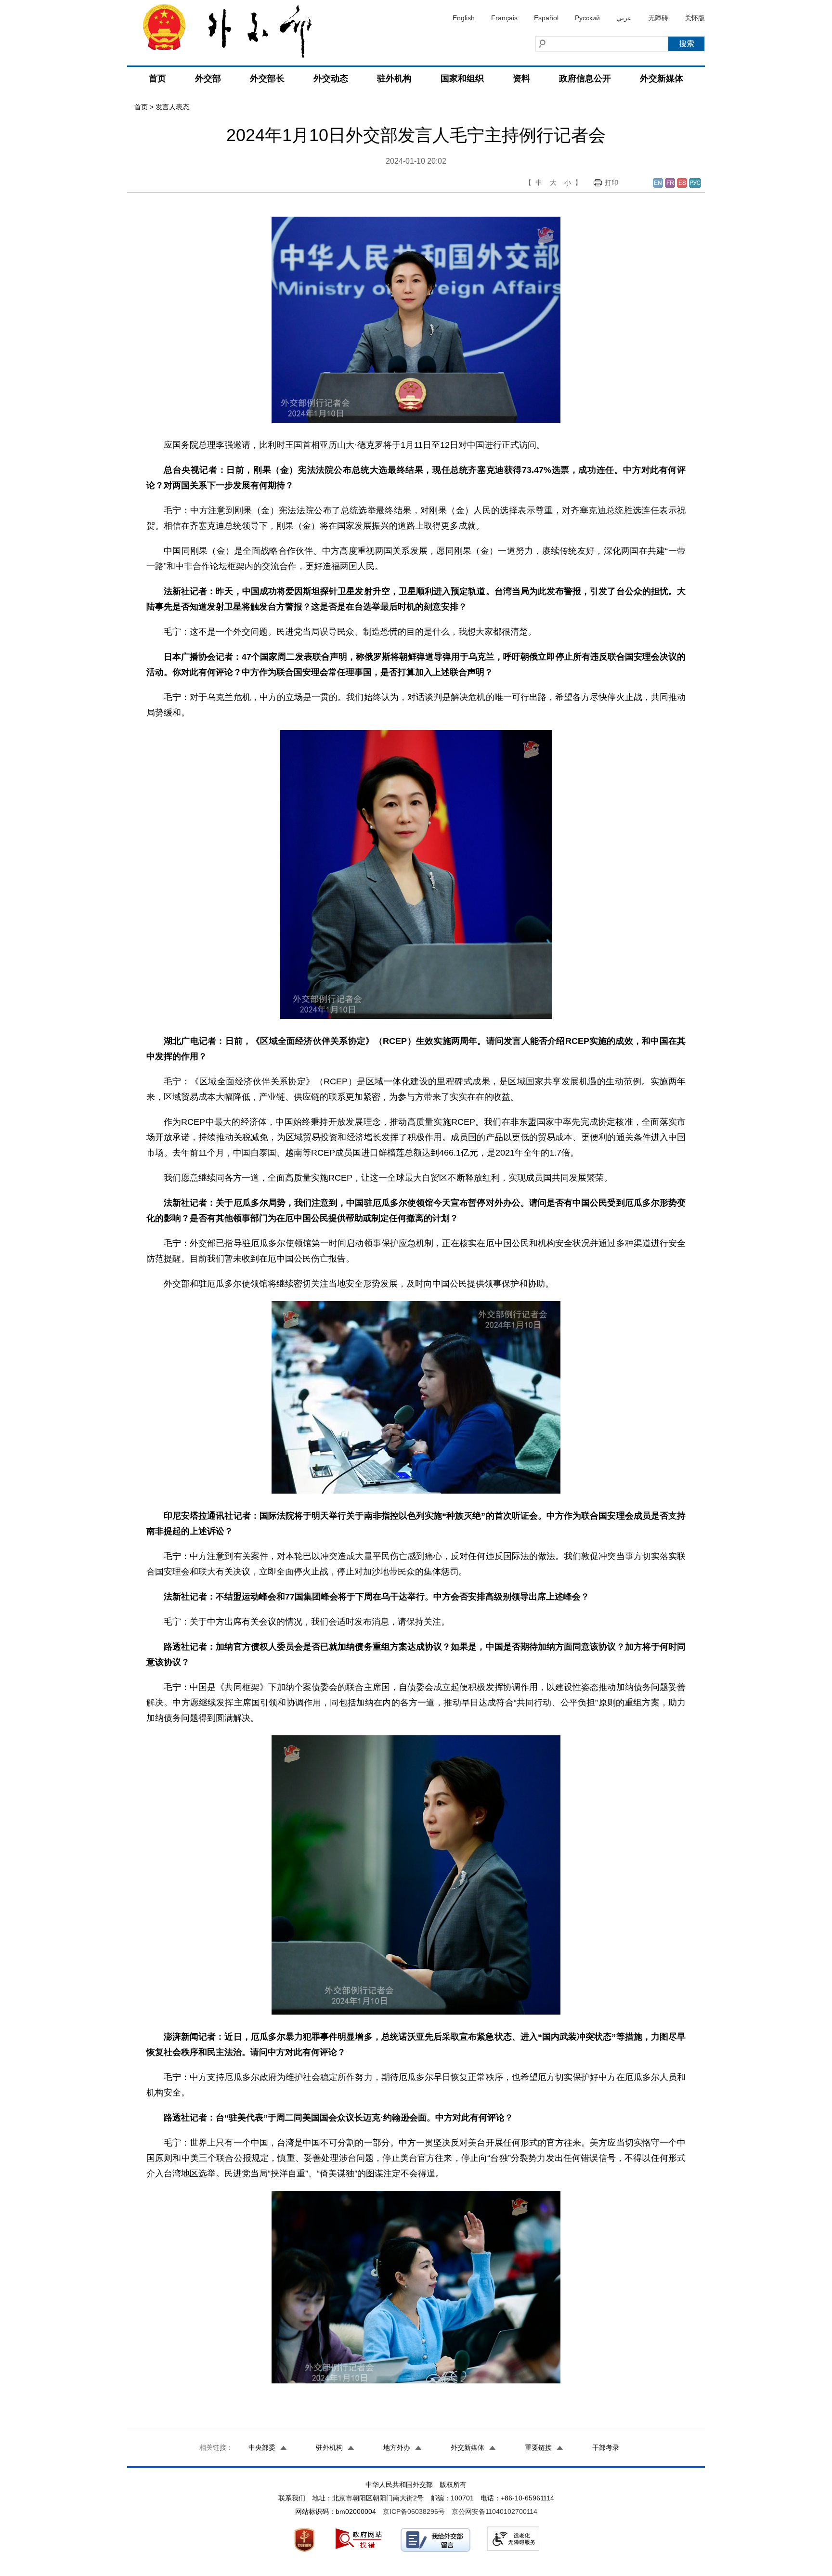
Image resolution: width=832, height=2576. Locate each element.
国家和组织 (462, 78)
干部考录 (606, 2447)
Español (546, 18)
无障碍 (658, 18)
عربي (624, 18)
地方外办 (397, 2447)
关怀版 (695, 18)
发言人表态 (172, 107)
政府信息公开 (585, 78)
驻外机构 (394, 78)
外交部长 (267, 78)
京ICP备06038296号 (414, 2511)
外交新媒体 (662, 78)
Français (504, 18)
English (464, 18)
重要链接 (538, 2447)
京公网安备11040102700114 (494, 2511)
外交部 (208, 78)
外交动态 (331, 78)
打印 (611, 182)
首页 (157, 78)
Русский (587, 18)
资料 (521, 78)
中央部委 (262, 2447)
